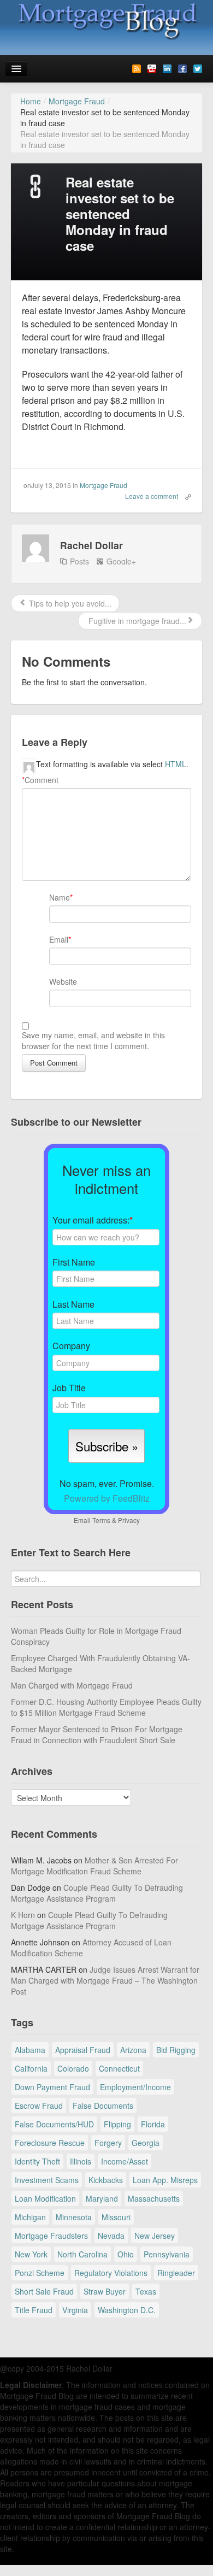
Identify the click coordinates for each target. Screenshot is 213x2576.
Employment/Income (135, 2087)
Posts (79, 561)
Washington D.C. (127, 2310)
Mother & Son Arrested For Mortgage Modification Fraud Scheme (94, 1866)
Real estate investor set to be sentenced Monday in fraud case (120, 213)
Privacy (129, 1520)
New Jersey (155, 2236)
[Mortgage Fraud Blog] (106, 21)
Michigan (30, 2217)
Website (63, 981)
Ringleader (176, 2273)
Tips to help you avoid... (69, 603)
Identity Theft (37, 2161)
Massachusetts (154, 2198)
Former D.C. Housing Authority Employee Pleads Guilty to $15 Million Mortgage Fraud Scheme (106, 1707)
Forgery (108, 2143)
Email (59, 939)
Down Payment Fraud (52, 2087)
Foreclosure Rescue (50, 2143)
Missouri (116, 2217)
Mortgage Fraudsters (51, 2236)
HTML (176, 764)
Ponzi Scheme (40, 2273)
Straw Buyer (105, 2291)
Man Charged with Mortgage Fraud (72, 1685)
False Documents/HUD (54, 2124)
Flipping (117, 2124)
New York (31, 2254)
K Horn (23, 1915)
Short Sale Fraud (44, 2291)
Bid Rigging (176, 2050)
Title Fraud (34, 2310)
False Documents (103, 2106)
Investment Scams (47, 2180)
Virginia (75, 2310)
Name (60, 897)
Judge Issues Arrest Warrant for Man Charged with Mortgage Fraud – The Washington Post (105, 1980)
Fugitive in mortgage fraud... (136, 621)
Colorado (73, 2068)
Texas (146, 2291)
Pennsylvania (167, 2254)
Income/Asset (125, 2161)
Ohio (126, 2254)
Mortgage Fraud (103, 485)
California (31, 2068)
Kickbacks (106, 2180)
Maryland (102, 2198)
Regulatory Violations (111, 2273)
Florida (153, 2124)
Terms (101, 1520)
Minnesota (74, 2217)
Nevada (111, 2236)
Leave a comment (152, 496)
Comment (40, 780)
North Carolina (82, 2254)
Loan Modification (45, 2198)
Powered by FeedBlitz (107, 1498)
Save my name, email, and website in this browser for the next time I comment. (93, 1040)
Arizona (133, 2050)
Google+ (121, 561)
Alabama (30, 2050)
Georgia (146, 2143)
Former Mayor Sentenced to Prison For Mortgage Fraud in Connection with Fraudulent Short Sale (97, 1734)
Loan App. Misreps (165, 2180)
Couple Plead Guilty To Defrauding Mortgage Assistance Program (97, 1893)
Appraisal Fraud (83, 2050)
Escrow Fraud (39, 2106)
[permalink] (185, 496)
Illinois (81, 2161)
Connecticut (119, 2068)
